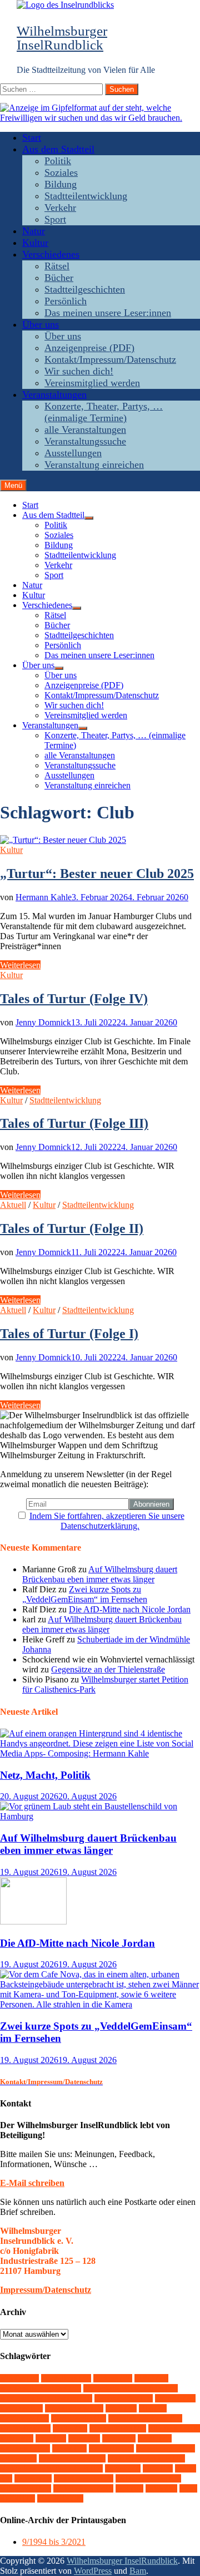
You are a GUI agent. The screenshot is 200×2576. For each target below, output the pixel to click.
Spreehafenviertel (72, 2458)
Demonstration (124, 2398)
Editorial (175, 2398)
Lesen (84, 2438)
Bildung (61, 184)
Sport (55, 219)
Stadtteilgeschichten (85, 289)
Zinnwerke (60, 2498)
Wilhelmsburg (83, 2488)
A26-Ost (19, 2378)
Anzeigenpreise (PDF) (89, 348)
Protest (69, 2448)
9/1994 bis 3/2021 (54, 2542)
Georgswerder (79, 2418)
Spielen (18, 2458)
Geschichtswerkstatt (145, 2418)
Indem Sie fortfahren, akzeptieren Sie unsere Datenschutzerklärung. (107, 1521)
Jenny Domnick (43, 1022)
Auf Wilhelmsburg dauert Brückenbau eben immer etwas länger (100, 1574)
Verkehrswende (84, 2478)
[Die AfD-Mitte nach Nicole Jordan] (33, 1921)
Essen (121, 2408)
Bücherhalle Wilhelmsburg (131, 2388)
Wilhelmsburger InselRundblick (62, 38)
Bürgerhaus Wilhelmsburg (46, 2398)
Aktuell (13, 1205)
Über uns (41, 324)
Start (32, 137)
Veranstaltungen (54, 394)
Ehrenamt (21, 2408)
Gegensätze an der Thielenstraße (108, 1669)
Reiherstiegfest (166, 2448)
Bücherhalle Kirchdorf (41, 2388)
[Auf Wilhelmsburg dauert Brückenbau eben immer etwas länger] (100, 1816)
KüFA (51, 2438)
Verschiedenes (51, 254)
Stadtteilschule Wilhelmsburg (51, 2468)
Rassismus (111, 2448)
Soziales (61, 172)
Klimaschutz (174, 2428)
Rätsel (57, 266)
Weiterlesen (20, 965)
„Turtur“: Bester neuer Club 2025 (97, 874)
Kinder (70, 2428)
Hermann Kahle (44, 897)
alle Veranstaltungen (85, 430)
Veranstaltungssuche (85, 441)
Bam (138, 2571)
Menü (13, 485)
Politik (58, 161)
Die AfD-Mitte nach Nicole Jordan (130, 1609)
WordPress (93, 2571)
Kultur (35, 243)
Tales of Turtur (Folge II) (72, 1228)
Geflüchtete (24, 2418)
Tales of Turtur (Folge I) (69, 1334)
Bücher (59, 278)
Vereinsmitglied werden (92, 383)
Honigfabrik (25, 2428)
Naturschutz (25, 2448)
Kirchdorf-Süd (118, 2428)
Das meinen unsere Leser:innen (108, 313)
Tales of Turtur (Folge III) (74, 1123)
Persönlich (66, 301)
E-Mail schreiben (32, 2183)
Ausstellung (66, 2378)
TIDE (158, 2468)
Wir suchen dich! (79, 371)
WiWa (161, 2488)
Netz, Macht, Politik (45, 1775)
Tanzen (123, 2468)
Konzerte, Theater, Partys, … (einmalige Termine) (104, 412)
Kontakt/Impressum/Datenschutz (110, 359)
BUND (151, 2378)
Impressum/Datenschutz (46, 2290)
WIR (129, 2488)
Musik (119, 2438)
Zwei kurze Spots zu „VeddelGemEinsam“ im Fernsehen (85, 1594)
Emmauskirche (74, 2408)
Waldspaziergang (148, 2478)
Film (153, 2408)
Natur (34, 231)
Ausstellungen (73, 453)
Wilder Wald (26, 2488)
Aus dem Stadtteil (58, 149)
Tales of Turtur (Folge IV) (74, 999)
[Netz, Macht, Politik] (100, 1753)
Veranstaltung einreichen (94, 465)
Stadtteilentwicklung (86, 196)
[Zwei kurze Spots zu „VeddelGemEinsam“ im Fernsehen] (100, 2004)
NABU (155, 2438)
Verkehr (60, 208)
